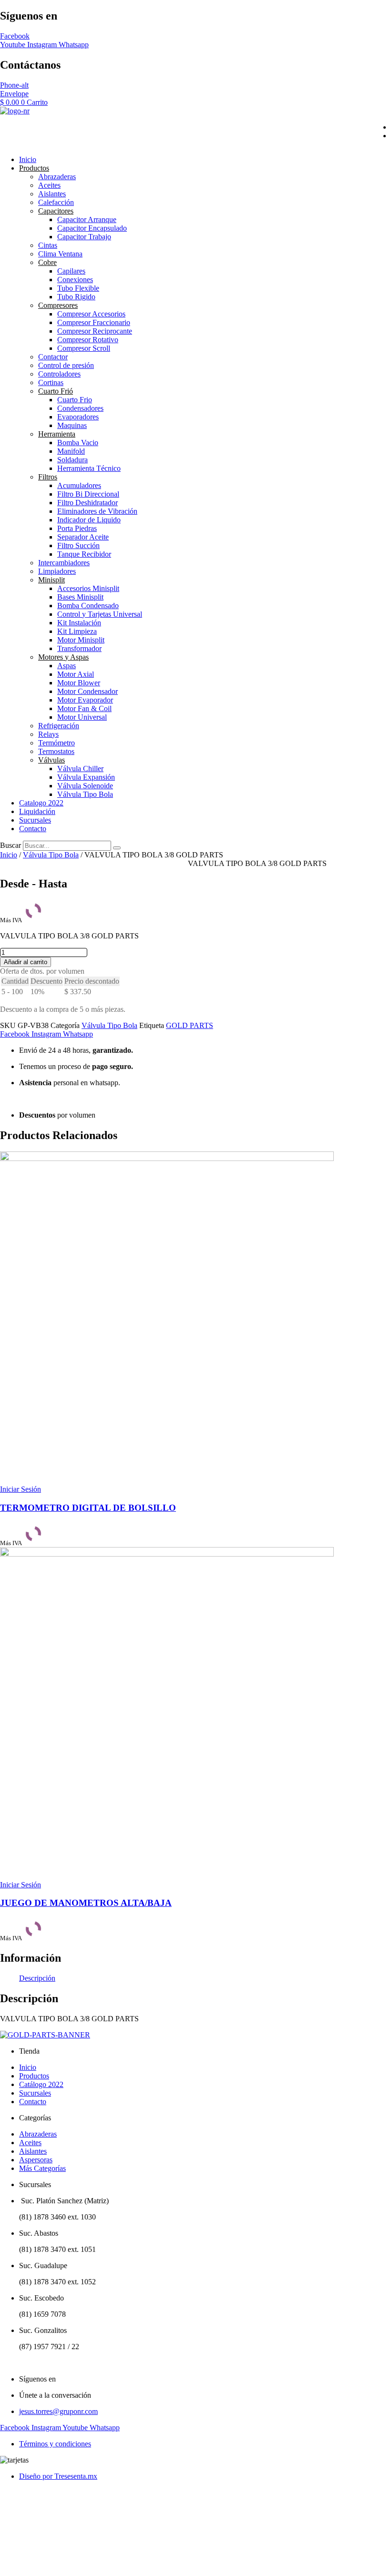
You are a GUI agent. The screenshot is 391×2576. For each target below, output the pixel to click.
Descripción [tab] (37, 1978)
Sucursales (35, 820)
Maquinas (72, 425)
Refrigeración (59, 726)
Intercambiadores (64, 563)
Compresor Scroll (84, 348)
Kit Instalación (79, 623)
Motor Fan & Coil (84, 708)
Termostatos (56, 751)
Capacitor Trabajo (84, 237)
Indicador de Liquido (89, 520)
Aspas (67, 666)
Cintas (48, 245)
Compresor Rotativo (88, 340)
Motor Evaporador (85, 700)
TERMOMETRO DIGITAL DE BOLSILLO (88, 1508)
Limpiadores (57, 571)
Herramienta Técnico (89, 468)
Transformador (79, 648)
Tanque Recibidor (84, 554)
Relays (48, 734)
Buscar (10, 845)
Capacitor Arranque (87, 219)
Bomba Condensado (88, 606)
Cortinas (51, 382)
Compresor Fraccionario (94, 322)
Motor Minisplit (81, 640)
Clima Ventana (60, 254)
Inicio (28, 159)
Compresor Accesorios (91, 314)
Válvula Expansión (86, 777)
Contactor (53, 357)
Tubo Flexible (78, 288)
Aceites (49, 185)
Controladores (59, 374)
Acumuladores (79, 485)
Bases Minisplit (80, 597)
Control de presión (66, 365)
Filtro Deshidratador (87, 503)
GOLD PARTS (190, 1025)
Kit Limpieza (77, 631)
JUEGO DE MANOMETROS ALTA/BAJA (86, 1903)
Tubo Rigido (76, 297)
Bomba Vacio (78, 443)
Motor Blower (79, 683)
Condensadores (80, 408)
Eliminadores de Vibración (97, 511)
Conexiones (75, 280)
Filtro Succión (78, 545)
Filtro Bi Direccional (88, 494)
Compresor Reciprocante (95, 331)
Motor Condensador (87, 691)
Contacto (33, 829)
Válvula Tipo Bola (85, 794)
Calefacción (56, 202)
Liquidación (37, 811)
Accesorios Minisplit (88, 588)
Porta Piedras (77, 528)
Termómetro (57, 743)
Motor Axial (76, 674)
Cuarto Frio (75, 400)
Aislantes (52, 194)
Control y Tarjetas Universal (100, 614)
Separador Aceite (83, 537)
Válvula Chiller (80, 769)
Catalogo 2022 (41, 803)
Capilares (71, 271)
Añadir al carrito (26, 962)
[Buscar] (117, 848)
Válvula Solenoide (85, 786)
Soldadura (72, 460)
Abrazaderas (57, 177)
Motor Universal (82, 717)
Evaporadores (78, 417)
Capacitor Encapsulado (92, 228)
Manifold (71, 451)
